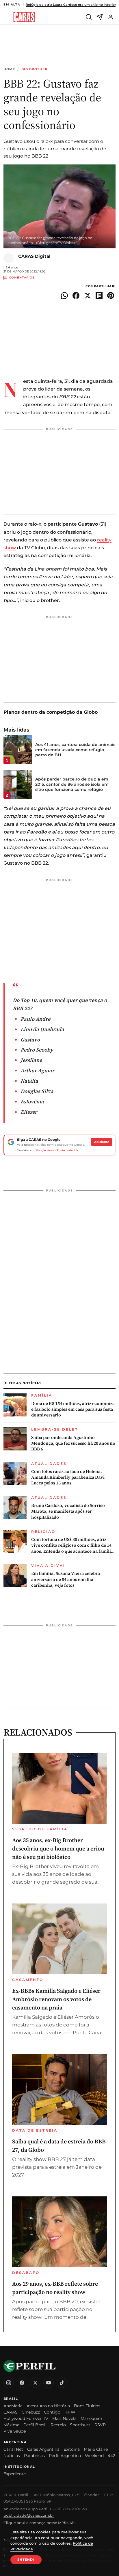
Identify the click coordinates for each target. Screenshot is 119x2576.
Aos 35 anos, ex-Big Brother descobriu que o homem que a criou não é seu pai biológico (58, 1848)
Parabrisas (34, 2456)
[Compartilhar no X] (88, 296)
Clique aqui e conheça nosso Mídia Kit (39, 2523)
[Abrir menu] (7, 17)
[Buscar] (89, 17)
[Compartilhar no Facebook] (76, 296)
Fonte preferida (67, 1150)
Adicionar (102, 1142)
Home (9, 69)
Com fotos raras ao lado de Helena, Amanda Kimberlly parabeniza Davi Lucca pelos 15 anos (68, 1477)
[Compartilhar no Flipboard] (99, 296)
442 (111, 2456)
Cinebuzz (31, 2412)
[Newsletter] (100, 17)
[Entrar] (111, 17)
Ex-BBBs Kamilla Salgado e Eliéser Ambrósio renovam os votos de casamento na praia (56, 1999)
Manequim (91, 2418)
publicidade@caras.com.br (29, 2515)
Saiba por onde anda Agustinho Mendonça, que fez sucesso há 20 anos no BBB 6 (73, 1443)
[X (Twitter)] (35, 2383)
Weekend (94, 2456)
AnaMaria (13, 2406)
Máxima (11, 2425)
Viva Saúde (15, 2431)
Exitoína (72, 2449)
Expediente (15, 2474)
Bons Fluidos (87, 2406)
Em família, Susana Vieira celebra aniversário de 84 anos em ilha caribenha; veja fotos (66, 1579)
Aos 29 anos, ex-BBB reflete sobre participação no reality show (55, 2288)
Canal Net (13, 2449)
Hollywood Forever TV (26, 2418)
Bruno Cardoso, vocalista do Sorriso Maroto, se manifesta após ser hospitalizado (68, 1511)
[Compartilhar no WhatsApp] (64, 296)
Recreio (58, 2425)
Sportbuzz (80, 2425)
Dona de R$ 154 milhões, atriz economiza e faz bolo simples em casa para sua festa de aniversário (73, 1409)
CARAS (11, 2412)
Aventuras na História (48, 2406)
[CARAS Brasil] (24, 17)
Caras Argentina (43, 2449)
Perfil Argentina (65, 2456)
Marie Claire (96, 2449)
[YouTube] (49, 2383)
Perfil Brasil (35, 2425)
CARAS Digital (34, 256)
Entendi (26, 2560)
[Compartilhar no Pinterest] (111, 296)
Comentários (22, 278)
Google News (45, 1150)
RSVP (100, 2425)
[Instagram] (9, 2383)
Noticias (12, 2456)
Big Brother (35, 69)
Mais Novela (64, 2418)
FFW (70, 2412)
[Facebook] (22, 2383)
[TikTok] (62, 2383)
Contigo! (53, 2412)
